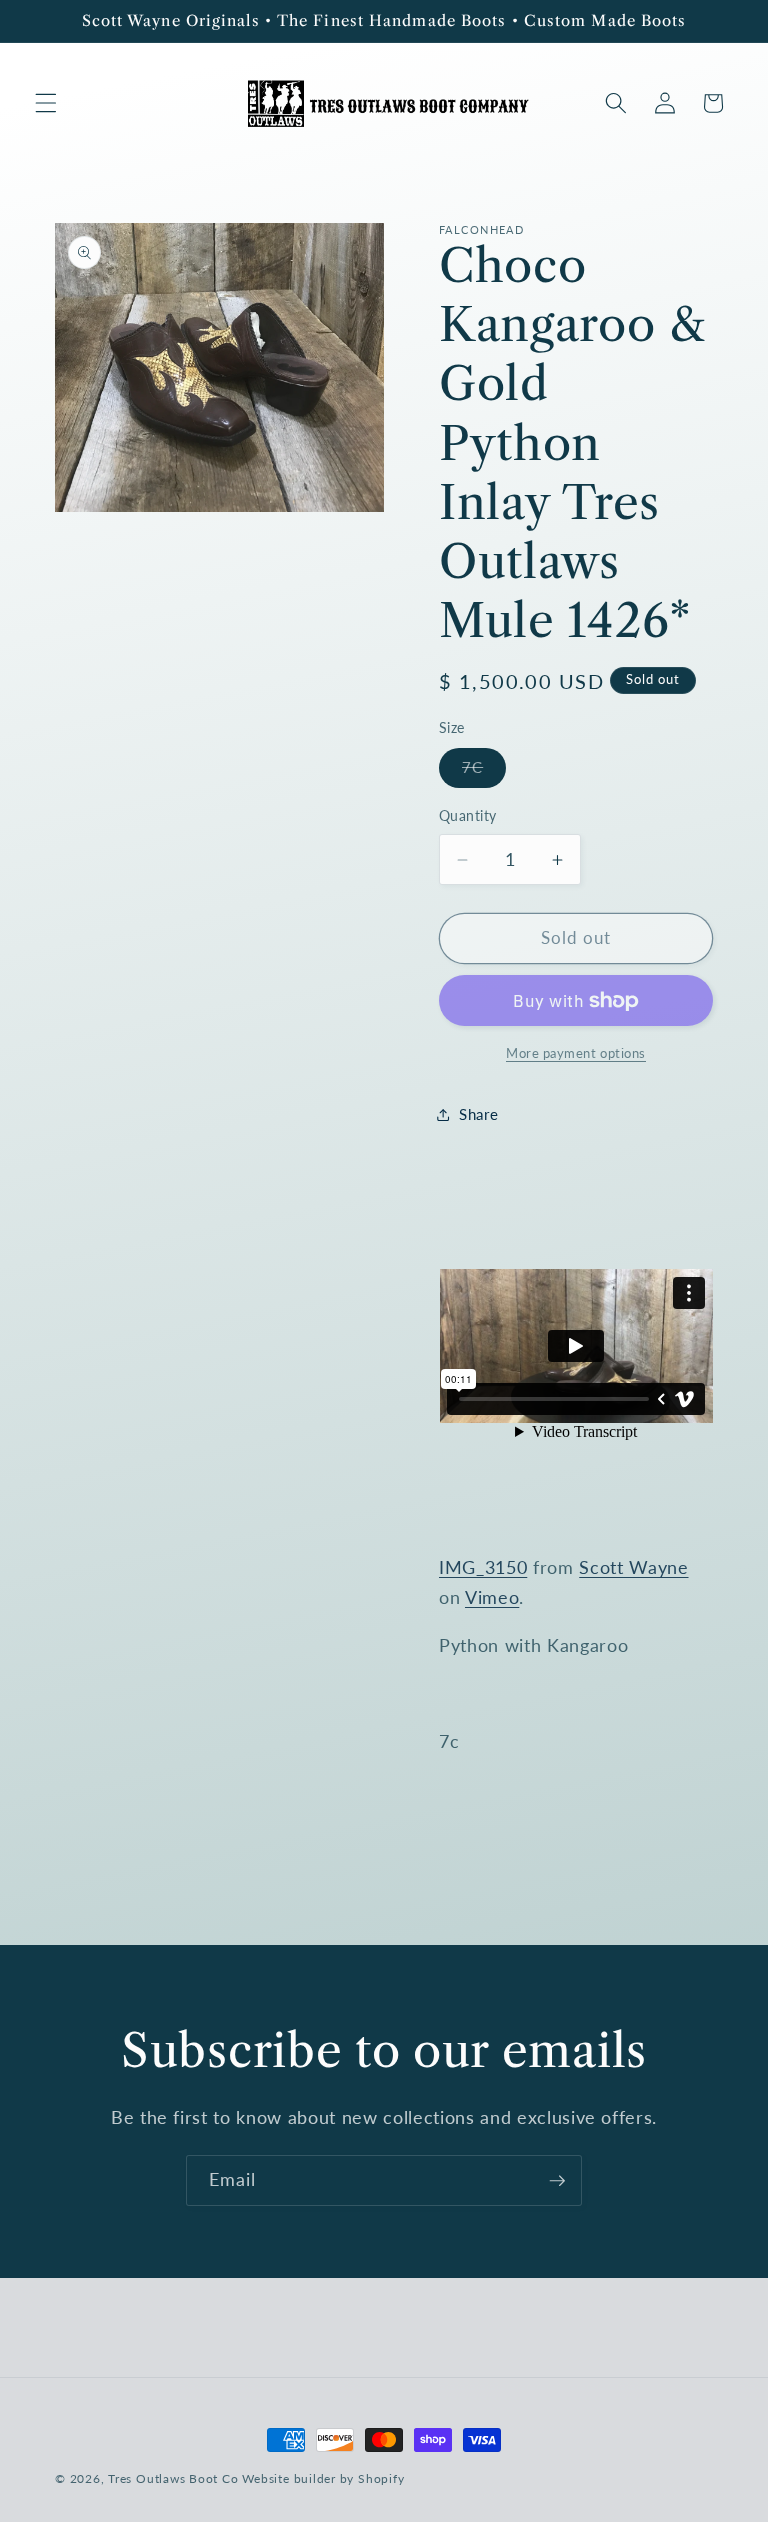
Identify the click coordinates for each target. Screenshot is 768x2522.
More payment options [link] (576, 1053)
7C (484, 772)
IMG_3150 (483, 1567)
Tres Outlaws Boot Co (173, 2478)
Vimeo (492, 1597)
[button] (46, 103)
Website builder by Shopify (323, 2478)
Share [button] (478, 1114)
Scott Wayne (633, 1567)
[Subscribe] (557, 2181)
